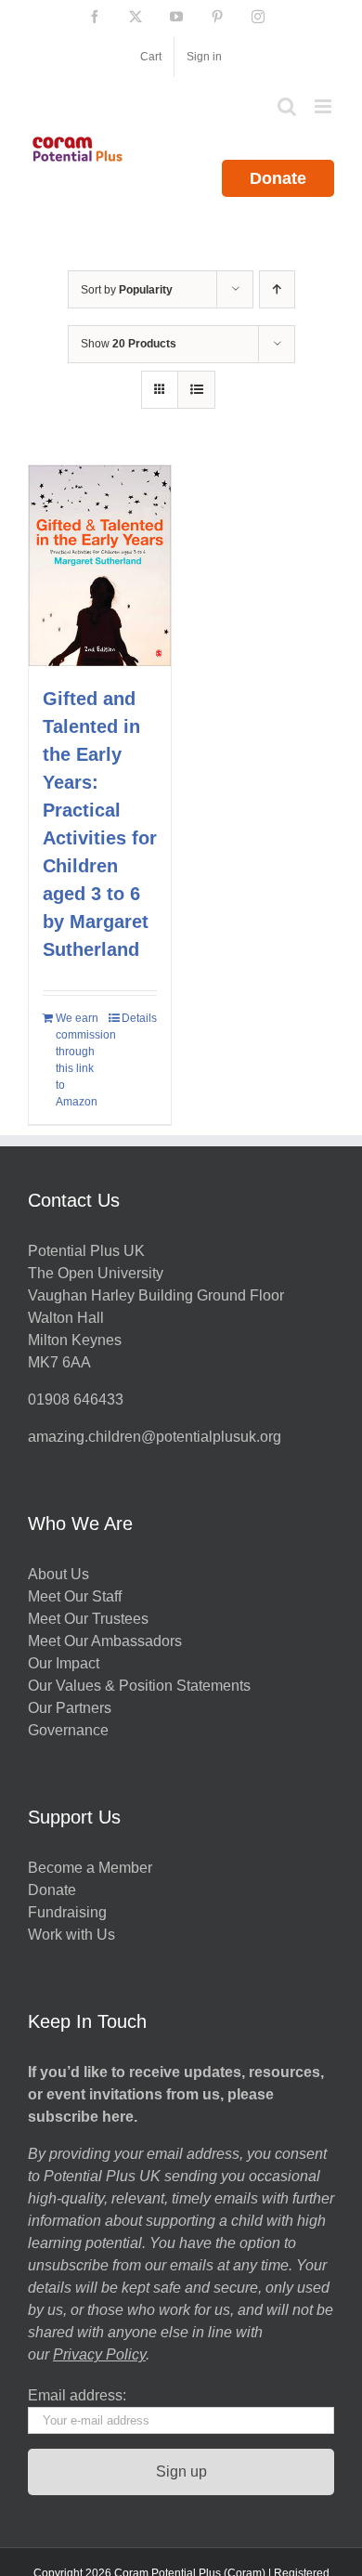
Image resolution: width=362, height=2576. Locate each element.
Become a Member (90, 1868)
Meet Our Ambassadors (105, 1641)
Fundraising (67, 1912)
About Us (58, 1574)
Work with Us (71, 1935)
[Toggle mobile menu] (324, 106)
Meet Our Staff (75, 1596)
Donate (278, 178)
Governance (68, 1730)
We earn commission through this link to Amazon (77, 1060)
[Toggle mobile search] (287, 106)
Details (139, 1018)
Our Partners (70, 1708)
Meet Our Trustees (88, 1619)
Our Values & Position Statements (139, 1686)
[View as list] (196, 390)
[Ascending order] (277, 289)
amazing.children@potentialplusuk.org (155, 1437)
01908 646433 (76, 1399)
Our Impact (65, 1663)
